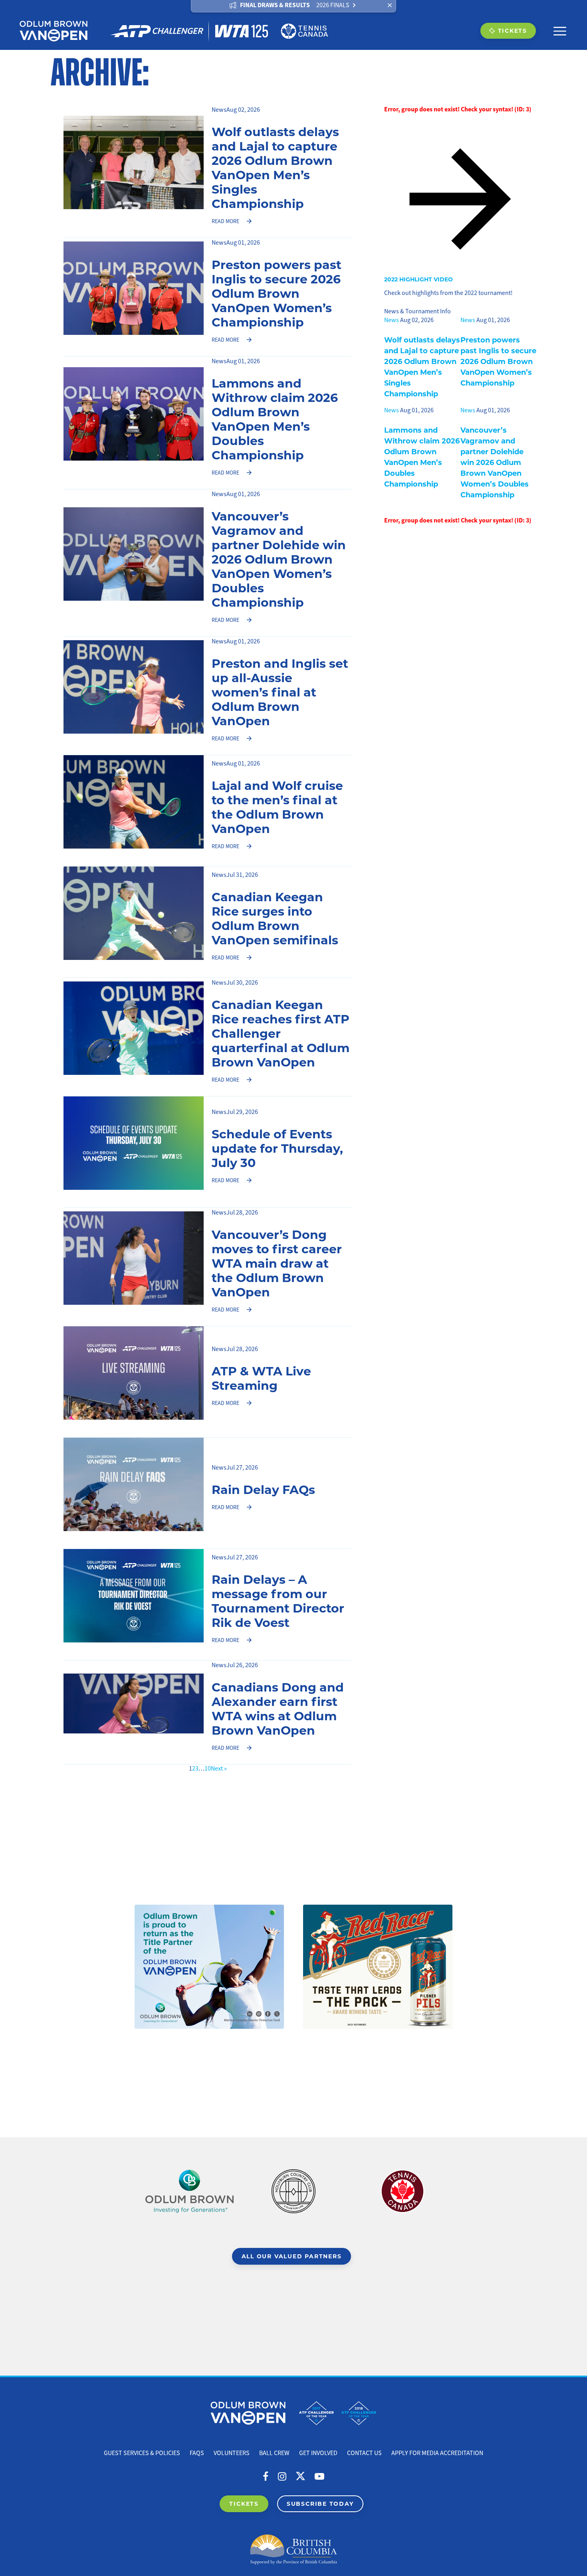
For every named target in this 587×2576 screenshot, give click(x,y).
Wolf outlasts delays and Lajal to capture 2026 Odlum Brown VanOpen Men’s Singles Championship (275, 167)
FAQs (197, 2453)
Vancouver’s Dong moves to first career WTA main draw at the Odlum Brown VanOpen (277, 1263)
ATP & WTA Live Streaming (261, 1378)
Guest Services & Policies (142, 2453)
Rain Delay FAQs (263, 1489)
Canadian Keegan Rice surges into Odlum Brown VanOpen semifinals (275, 918)
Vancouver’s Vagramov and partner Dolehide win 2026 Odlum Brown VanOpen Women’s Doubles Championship (279, 559)
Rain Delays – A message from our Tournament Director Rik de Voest (278, 1601)
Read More (225, 221)
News (219, 110)
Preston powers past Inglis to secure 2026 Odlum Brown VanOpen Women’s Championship (277, 293)
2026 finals (333, 5)
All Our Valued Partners (292, 2256)
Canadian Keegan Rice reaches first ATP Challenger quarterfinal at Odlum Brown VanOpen (281, 1033)
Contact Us (364, 2453)
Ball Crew (274, 2453)
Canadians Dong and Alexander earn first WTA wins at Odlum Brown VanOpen (278, 1708)
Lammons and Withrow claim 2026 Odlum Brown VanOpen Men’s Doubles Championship (275, 419)
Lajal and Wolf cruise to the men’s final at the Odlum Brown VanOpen (277, 807)
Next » (219, 1769)
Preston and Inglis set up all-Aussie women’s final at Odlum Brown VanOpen (280, 692)
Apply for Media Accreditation (437, 2453)
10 (208, 1769)
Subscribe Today (320, 2504)
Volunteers (232, 2453)
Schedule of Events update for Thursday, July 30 (277, 1148)
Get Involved (318, 2453)
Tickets (513, 31)
